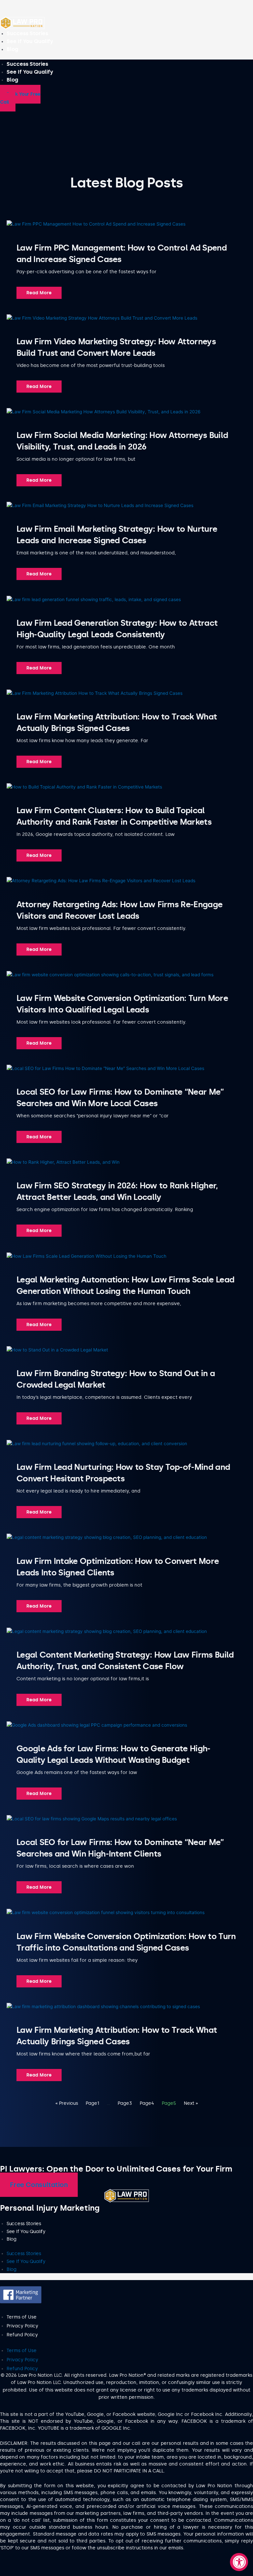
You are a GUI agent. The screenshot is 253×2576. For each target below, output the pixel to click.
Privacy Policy (22, 2326)
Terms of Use (22, 2317)
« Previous (67, 2103)
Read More (39, 293)
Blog (12, 49)
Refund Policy (22, 2335)
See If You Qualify (30, 41)
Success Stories (27, 33)
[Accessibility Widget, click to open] (239, 2562)
